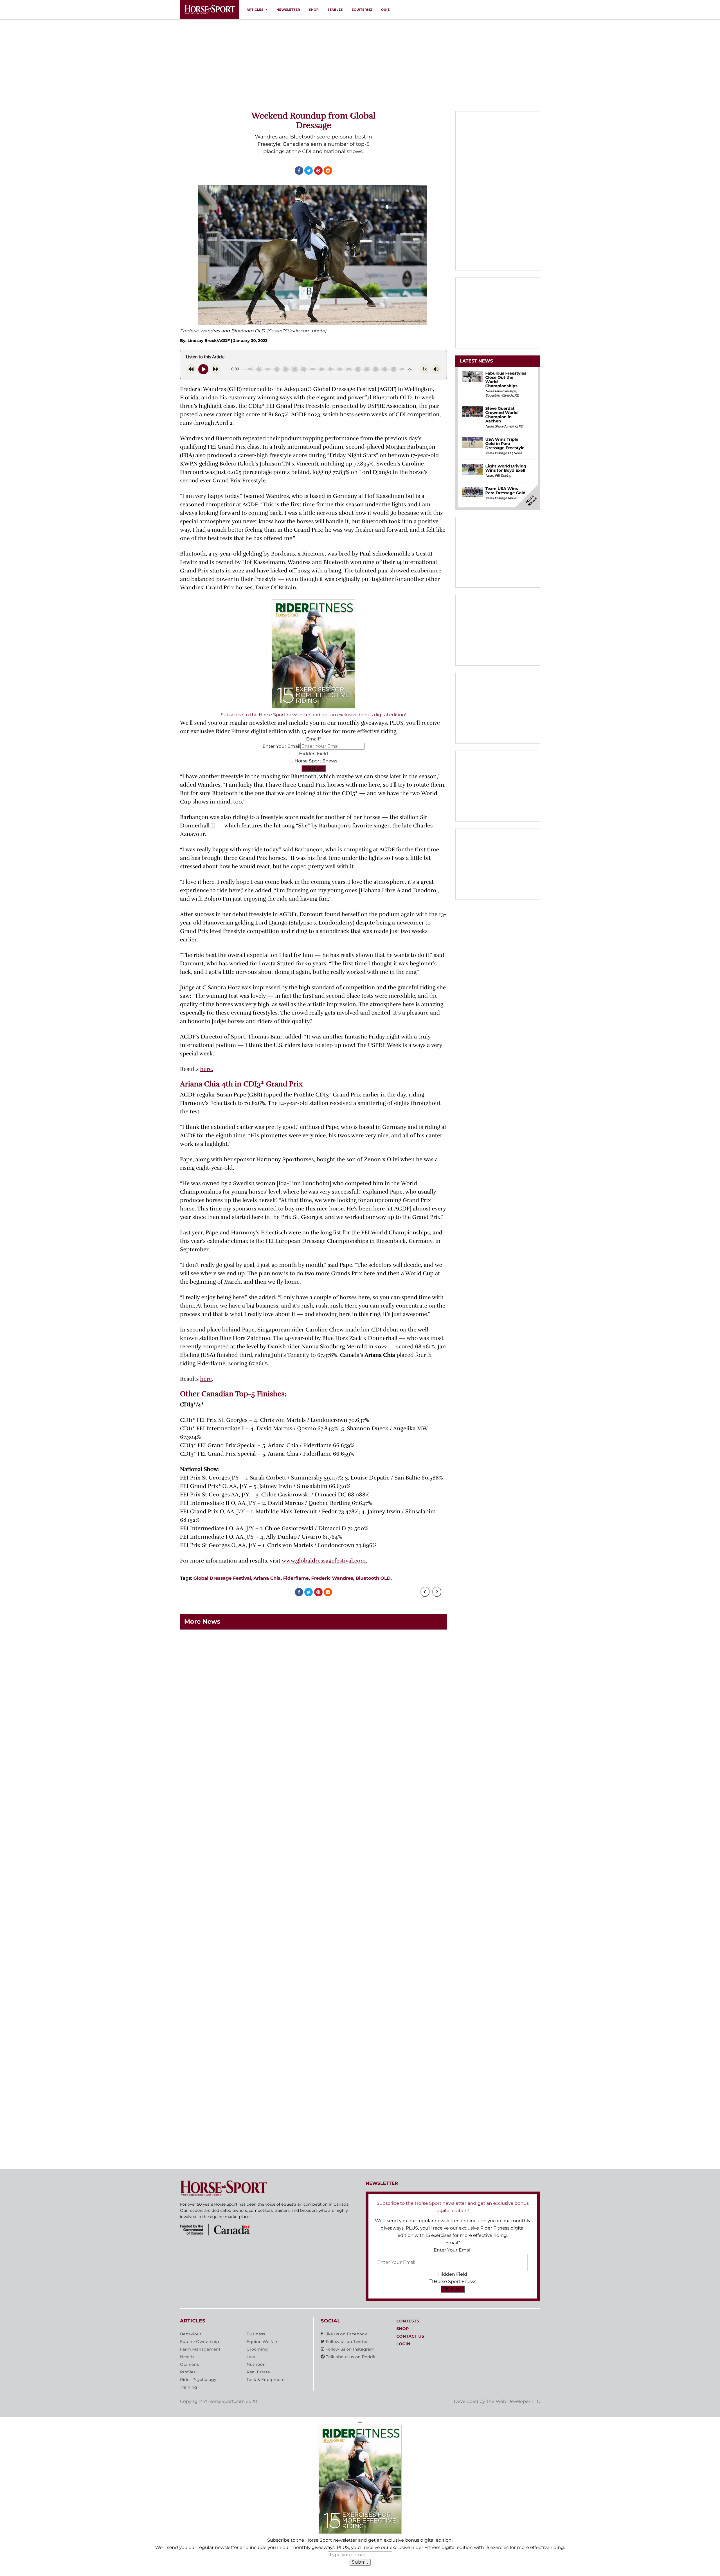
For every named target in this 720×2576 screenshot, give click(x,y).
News (489, 391)
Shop (314, 10)
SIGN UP (314, 768)
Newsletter (288, 10)
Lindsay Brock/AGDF (209, 341)
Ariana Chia (267, 1578)
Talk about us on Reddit (350, 2357)
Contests (408, 2321)
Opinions (189, 2365)
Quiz (385, 10)
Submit (360, 2562)
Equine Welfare (263, 2342)
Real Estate (258, 2372)
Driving (506, 476)
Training (189, 2387)
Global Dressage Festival (222, 1578)
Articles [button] (255, 10)
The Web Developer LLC (513, 2402)
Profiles (188, 2372)
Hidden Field (313, 754)
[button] (360, 2422)
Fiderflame (296, 1578)
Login (403, 2344)
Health (187, 2357)
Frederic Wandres (332, 1578)
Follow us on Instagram (349, 2349)
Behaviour (191, 2334)
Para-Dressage (505, 391)
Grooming (257, 2349)
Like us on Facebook (345, 2334)
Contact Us (410, 2336)
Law (251, 2357)
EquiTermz (362, 10)
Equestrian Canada (499, 396)
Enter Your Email (281, 747)
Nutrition (256, 2365)
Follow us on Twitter (346, 2342)
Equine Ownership (200, 2342)
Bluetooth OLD (373, 1578)
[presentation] (425, 1592)
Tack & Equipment (266, 2380)
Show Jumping (506, 427)
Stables (335, 10)
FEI (516, 396)
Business (256, 2334)
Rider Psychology (198, 2380)
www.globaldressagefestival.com (324, 1561)
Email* (313, 739)
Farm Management (200, 2349)
